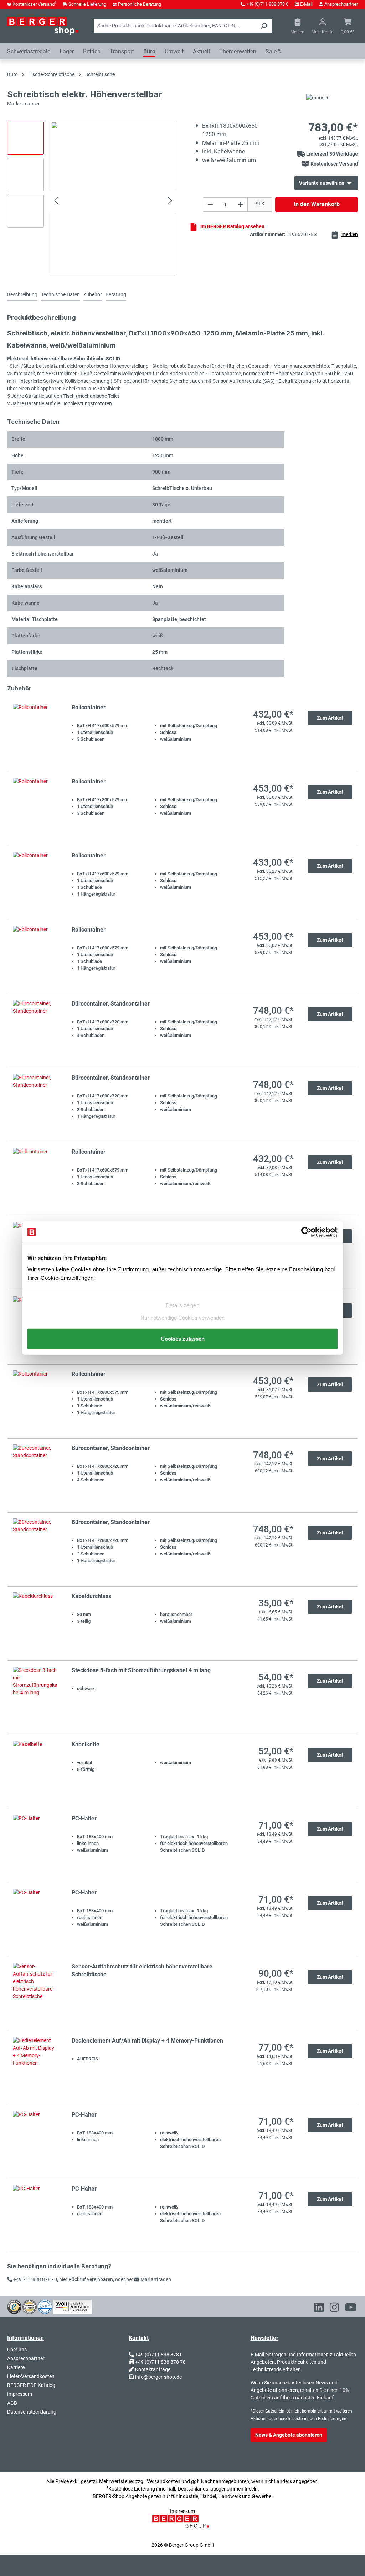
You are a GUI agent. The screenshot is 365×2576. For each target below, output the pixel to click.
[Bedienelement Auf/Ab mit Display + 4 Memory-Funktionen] (35, 2068)
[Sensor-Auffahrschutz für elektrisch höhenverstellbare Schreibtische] (35, 1994)
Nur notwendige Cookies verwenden (182, 1317)
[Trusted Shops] (14, 2306)
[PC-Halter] (35, 1846)
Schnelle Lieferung (87, 4)
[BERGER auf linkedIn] (319, 2309)
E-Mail (306, 4)
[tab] (22, 295)
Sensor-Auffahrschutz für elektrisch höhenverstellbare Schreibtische (142, 1970)
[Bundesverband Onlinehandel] (73, 2306)
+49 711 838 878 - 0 (35, 2279)
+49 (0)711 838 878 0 (267, 4)
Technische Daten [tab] (60, 294)
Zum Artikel (330, 718)
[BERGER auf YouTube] (351, 2309)
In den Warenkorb (317, 204)
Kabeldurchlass (91, 1596)
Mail (145, 2279)
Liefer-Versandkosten (31, 2376)
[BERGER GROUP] (182, 2525)
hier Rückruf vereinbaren (86, 2279)
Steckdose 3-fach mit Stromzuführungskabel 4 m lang (141, 1670)
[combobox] (175, 26)
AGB (12, 2403)
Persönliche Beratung (140, 4)
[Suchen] (264, 26)
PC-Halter (84, 1818)
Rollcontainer (89, 707)
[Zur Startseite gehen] (43, 26)
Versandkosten (164, 2481)
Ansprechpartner (341, 4)
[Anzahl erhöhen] (241, 204)
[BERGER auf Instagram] (334, 2309)
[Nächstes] (170, 202)
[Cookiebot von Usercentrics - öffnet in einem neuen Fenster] (306, 1232)
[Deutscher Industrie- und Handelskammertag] (45, 2306)
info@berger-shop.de (158, 2377)
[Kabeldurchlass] (35, 1624)
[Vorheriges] (56, 202)
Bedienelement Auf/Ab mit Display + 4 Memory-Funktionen (147, 2041)
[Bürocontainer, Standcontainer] (35, 1031)
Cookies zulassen (183, 1338)
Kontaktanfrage (153, 2369)
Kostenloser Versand (35, 4)
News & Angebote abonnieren (289, 2435)
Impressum (20, 2394)
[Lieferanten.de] (30, 2306)
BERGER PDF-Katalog (31, 2385)
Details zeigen (182, 1305)
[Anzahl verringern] (210, 204)
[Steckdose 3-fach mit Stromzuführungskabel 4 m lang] (35, 1698)
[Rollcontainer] (35, 735)
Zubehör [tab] (93, 294)
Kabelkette (86, 1744)
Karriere (16, 2367)
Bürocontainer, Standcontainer (111, 1004)
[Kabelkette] (35, 1772)
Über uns (17, 2350)
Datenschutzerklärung (32, 2412)
